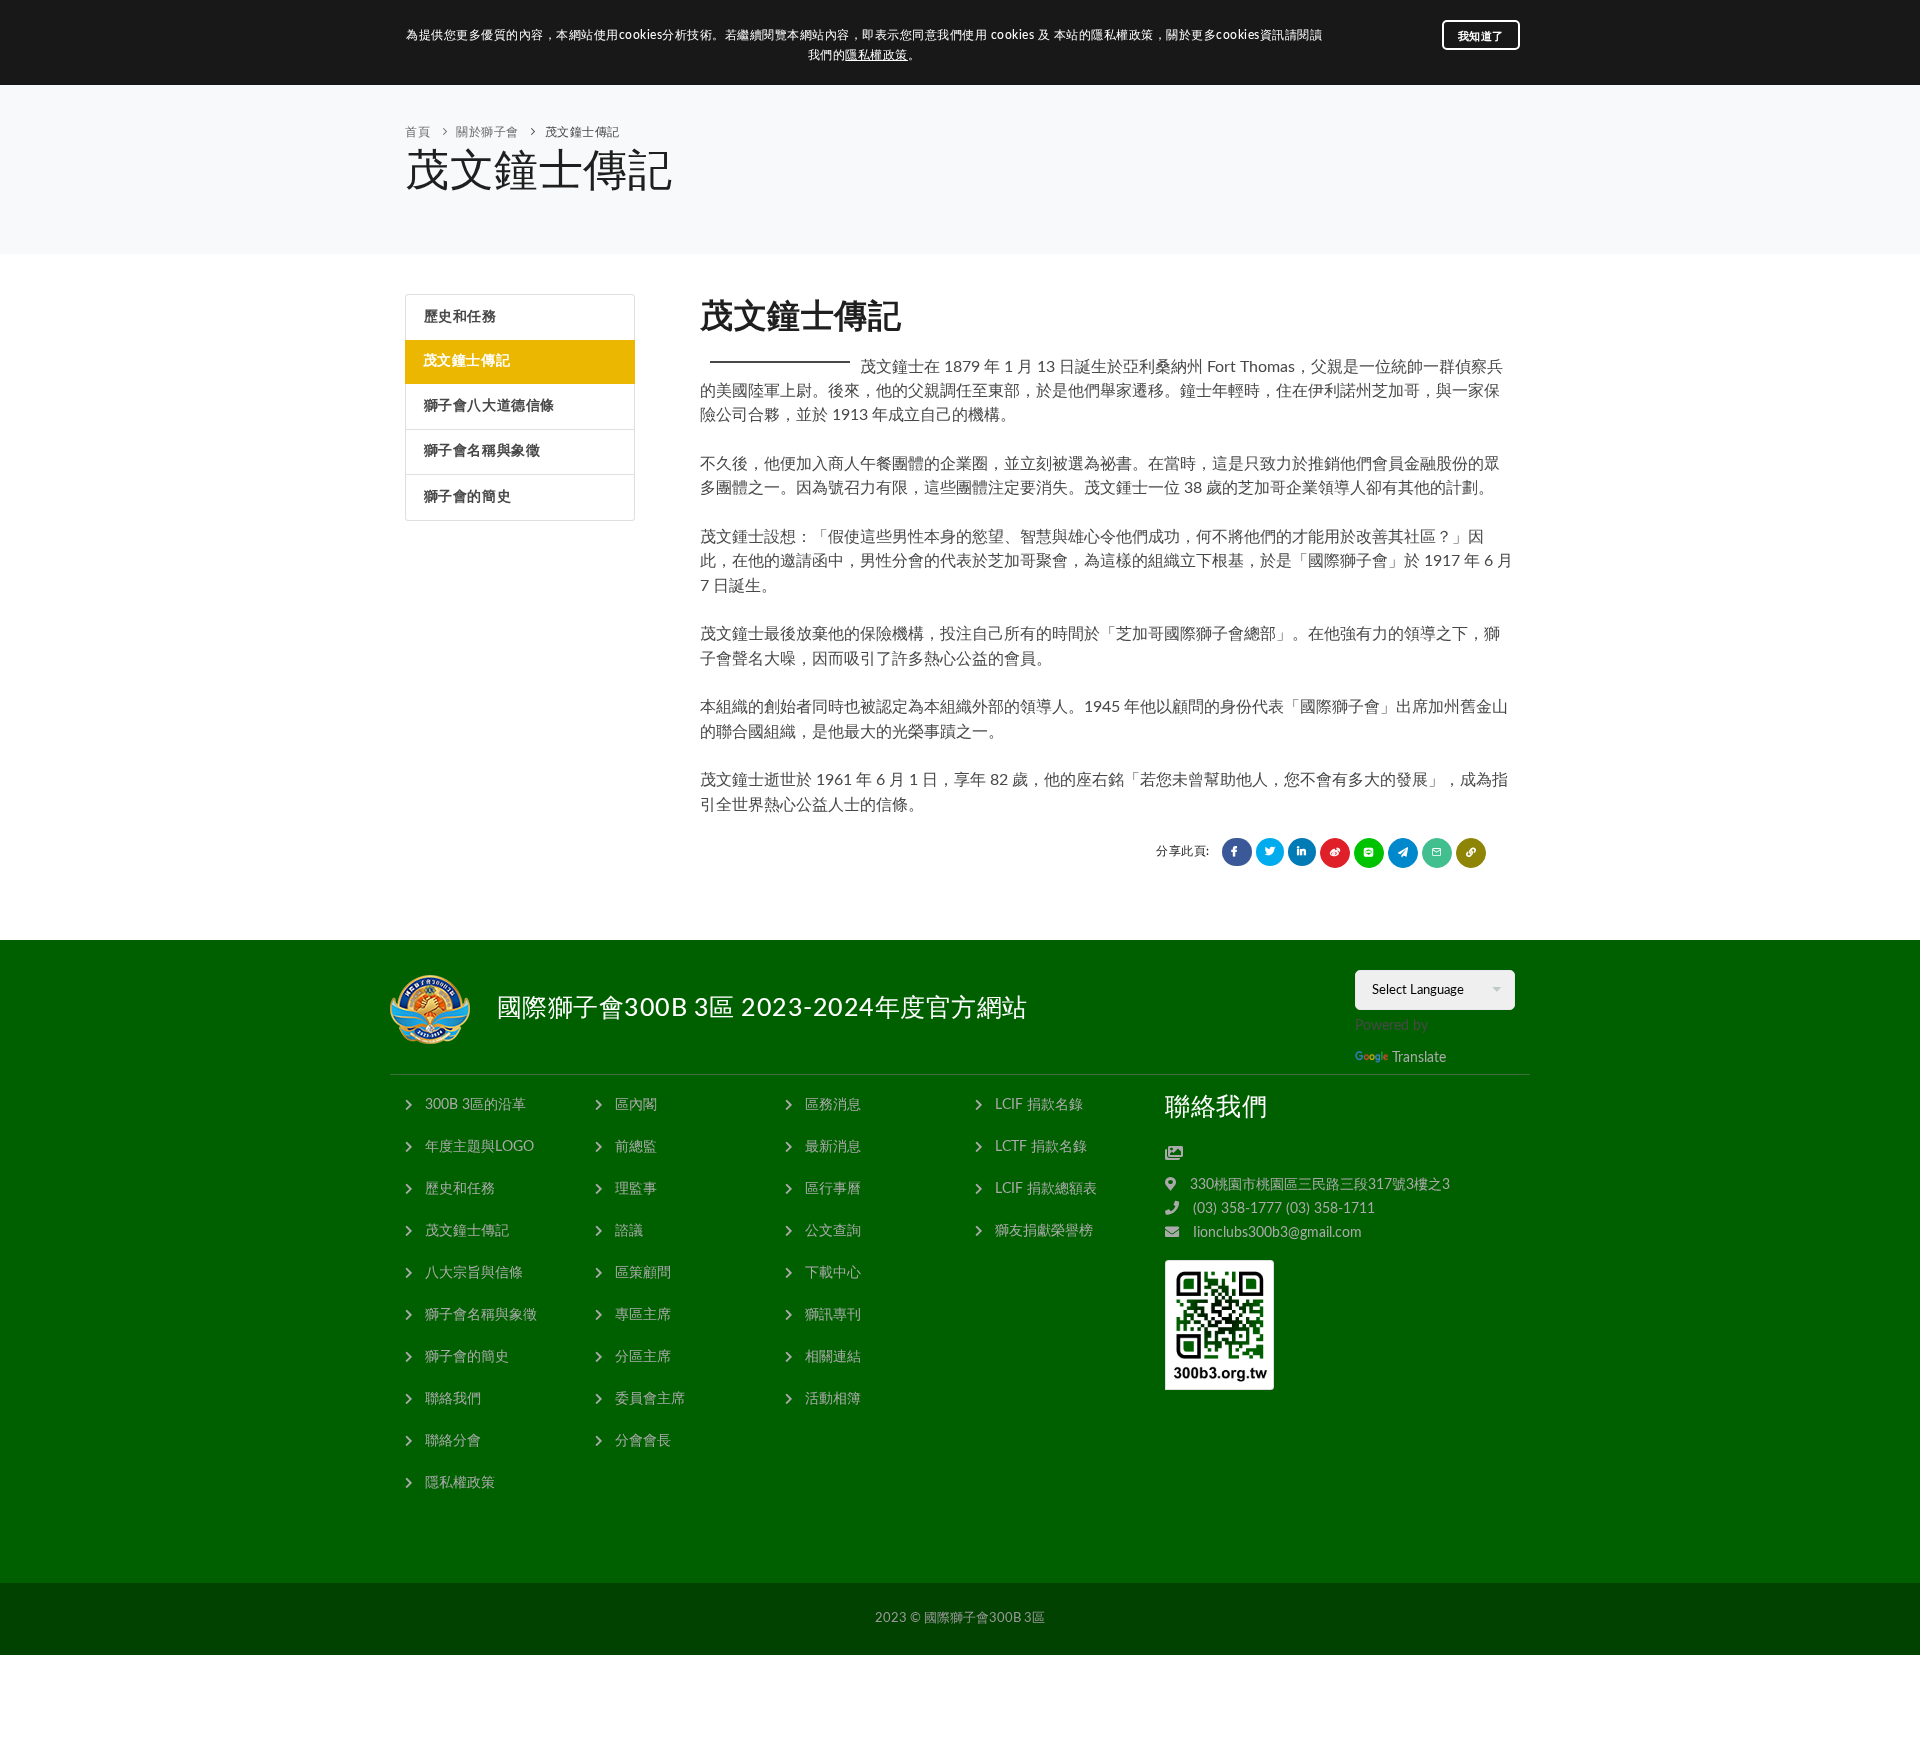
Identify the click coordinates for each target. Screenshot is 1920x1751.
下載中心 (833, 1273)
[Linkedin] (1302, 852)
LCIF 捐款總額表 (1046, 1189)
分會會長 (643, 1441)
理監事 (636, 1189)
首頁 (417, 132)
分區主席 (643, 1357)
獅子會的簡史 (468, 497)
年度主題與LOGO (479, 1147)
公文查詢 (833, 1231)
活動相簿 (833, 1399)
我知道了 (1481, 36)
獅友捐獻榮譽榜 (1044, 1231)
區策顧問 (643, 1273)
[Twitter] (1270, 852)
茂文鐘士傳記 (467, 361)
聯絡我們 (453, 1399)
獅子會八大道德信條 (489, 406)
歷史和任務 (460, 317)
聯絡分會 (453, 1441)
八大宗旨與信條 (474, 1273)
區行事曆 (833, 1189)
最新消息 (833, 1147)
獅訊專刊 (833, 1315)
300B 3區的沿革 (475, 1105)
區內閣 (636, 1105)
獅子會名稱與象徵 (482, 451)
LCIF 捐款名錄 (1039, 1105)
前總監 (636, 1147)
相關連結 (833, 1357)
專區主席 (643, 1315)
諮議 (629, 1231)
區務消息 (833, 1105)
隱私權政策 (876, 55)
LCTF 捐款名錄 (1041, 1147)
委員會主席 (650, 1399)
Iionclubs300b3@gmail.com (1277, 1233)
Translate (1419, 1058)
